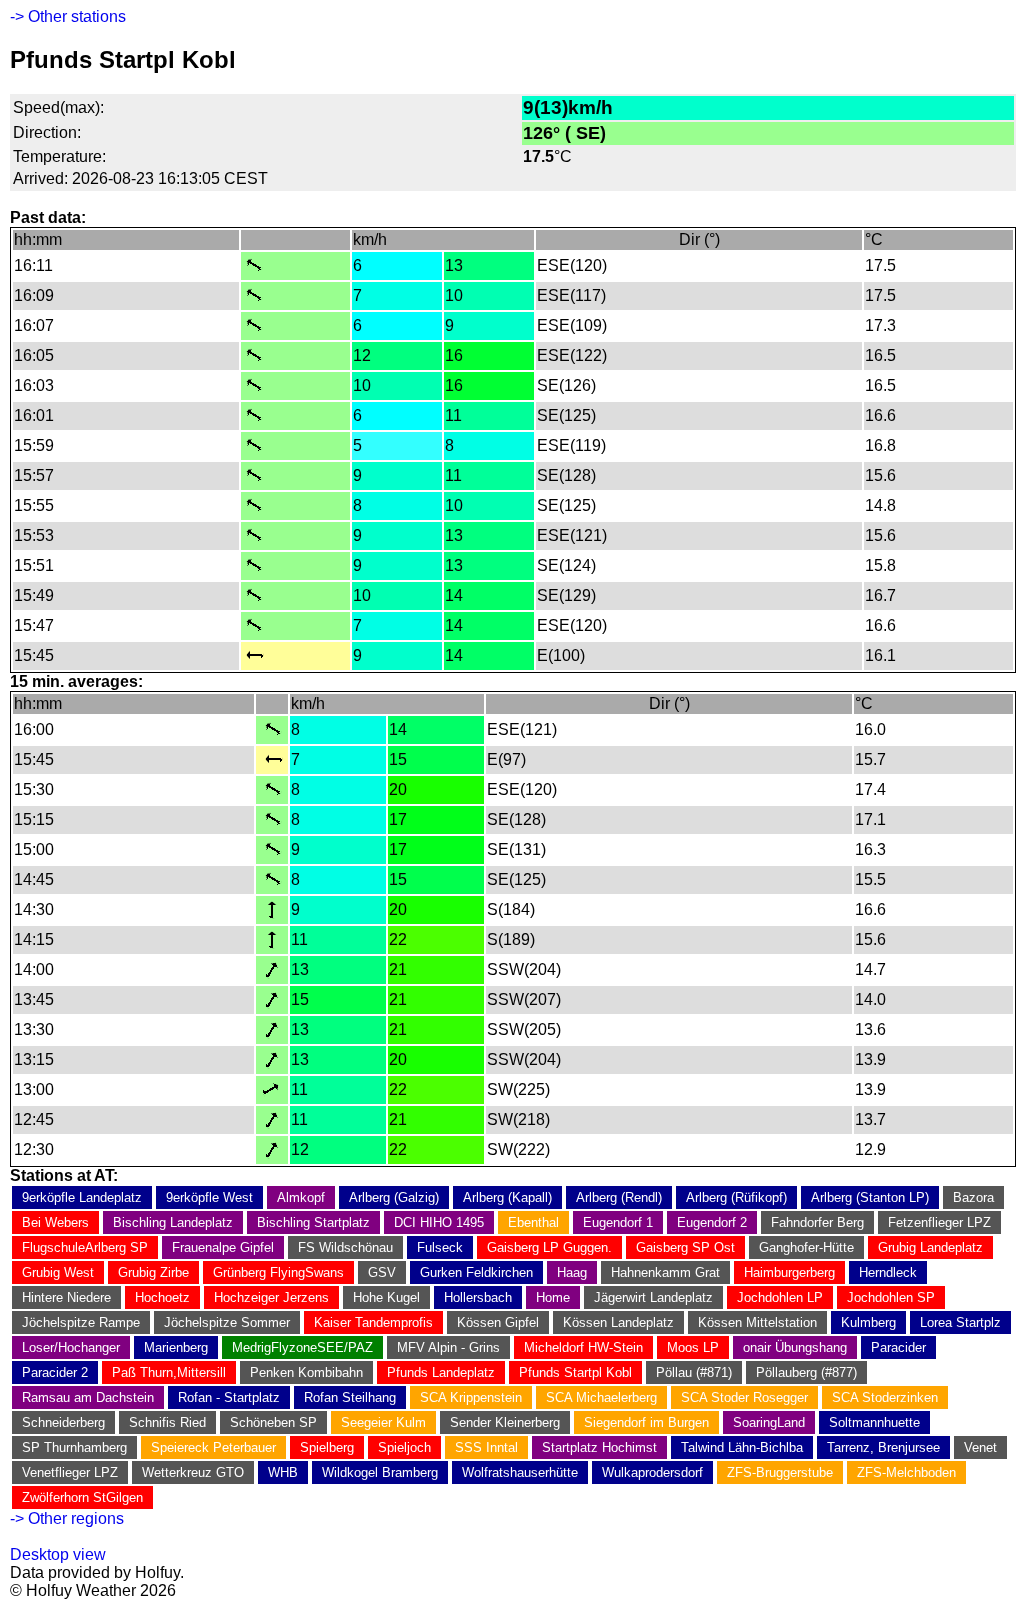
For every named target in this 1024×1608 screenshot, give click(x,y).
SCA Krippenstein (471, 1397)
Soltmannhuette (874, 1422)
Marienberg (176, 1347)
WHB (283, 1472)
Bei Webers (55, 1222)
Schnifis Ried (167, 1422)
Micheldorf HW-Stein (583, 1347)
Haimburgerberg (789, 1272)
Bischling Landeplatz (173, 1222)
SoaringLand (769, 1422)
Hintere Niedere (66, 1297)
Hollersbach (478, 1297)
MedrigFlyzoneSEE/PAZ (302, 1347)
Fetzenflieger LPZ (939, 1222)
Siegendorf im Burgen (646, 1422)
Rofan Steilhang (350, 1397)
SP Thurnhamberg (74, 1447)
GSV (382, 1272)
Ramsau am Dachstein (88, 1397)
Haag (572, 1272)
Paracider (898, 1347)
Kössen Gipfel (498, 1322)
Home (553, 1297)
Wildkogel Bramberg (380, 1472)
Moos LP (693, 1347)
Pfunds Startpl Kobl (575, 1372)
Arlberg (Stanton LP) (870, 1197)
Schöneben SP (273, 1422)
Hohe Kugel (386, 1297)
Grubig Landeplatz (930, 1247)
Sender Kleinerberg (505, 1422)
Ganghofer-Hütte (806, 1247)
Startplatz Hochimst (599, 1447)
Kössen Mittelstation (757, 1322)
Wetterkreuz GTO (193, 1472)
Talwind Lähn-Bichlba (742, 1447)
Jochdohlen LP (780, 1297)
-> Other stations (68, 16)
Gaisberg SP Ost (685, 1247)
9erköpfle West (209, 1197)
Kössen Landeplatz (618, 1322)
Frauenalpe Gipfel (223, 1247)
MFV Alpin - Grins (448, 1347)
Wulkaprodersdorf (652, 1472)
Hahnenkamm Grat (665, 1272)
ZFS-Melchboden (906, 1472)
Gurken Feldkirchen (476, 1272)
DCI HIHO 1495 (439, 1222)
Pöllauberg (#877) (806, 1372)
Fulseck (440, 1247)
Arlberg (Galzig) (394, 1197)
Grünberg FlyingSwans (278, 1272)
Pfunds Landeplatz (441, 1372)
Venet (980, 1447)
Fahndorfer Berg (817, 1222)
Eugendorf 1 (618, 1222)
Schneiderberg (63, 1422)
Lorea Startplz (960, 1322)
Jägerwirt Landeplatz (653, 1297)
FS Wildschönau (345, 1247)
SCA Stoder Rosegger (744, 1397)
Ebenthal (533, 1222)
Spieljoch (404, 1447)
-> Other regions (67, 1518)
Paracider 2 (55, 1372)
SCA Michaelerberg (601, 1397)
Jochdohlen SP (891, 1297)
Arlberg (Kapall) (507, 1197)
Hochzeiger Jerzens (271, 1297)
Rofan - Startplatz (229, 1397)
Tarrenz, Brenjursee (883, 1447)
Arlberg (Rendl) (619, 1197)
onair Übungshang (795, 1347)
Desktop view (58, 1554)
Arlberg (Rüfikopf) (736, 1197)
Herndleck (888, 1272)
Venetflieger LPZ (70, 1472)
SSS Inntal (486, 1447)
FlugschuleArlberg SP (85, 1247)
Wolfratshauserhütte (520, 1472)
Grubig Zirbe (153, 1272)
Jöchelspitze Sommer (227, 1322)
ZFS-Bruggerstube (780, 1472)
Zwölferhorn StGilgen (82, 1497)
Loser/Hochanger (71, 1347)
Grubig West (58, 1272)
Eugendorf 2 (712, 1222)
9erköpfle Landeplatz (82, 1197)
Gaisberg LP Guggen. (549, 1247)
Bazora (973, 1197)
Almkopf (301, 1197)
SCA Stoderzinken (885, 1397)
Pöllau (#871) (694, 1372)
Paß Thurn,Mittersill (169, 1372)
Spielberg (327, 1447)
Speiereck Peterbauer (213, 1447)
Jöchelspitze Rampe (81, 1322)
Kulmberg (868, 1322)
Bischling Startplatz (313, 1222)
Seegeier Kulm (383, 1422)
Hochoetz (162, 1297)
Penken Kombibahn (306, 1372)
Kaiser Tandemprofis (373, 1322)
